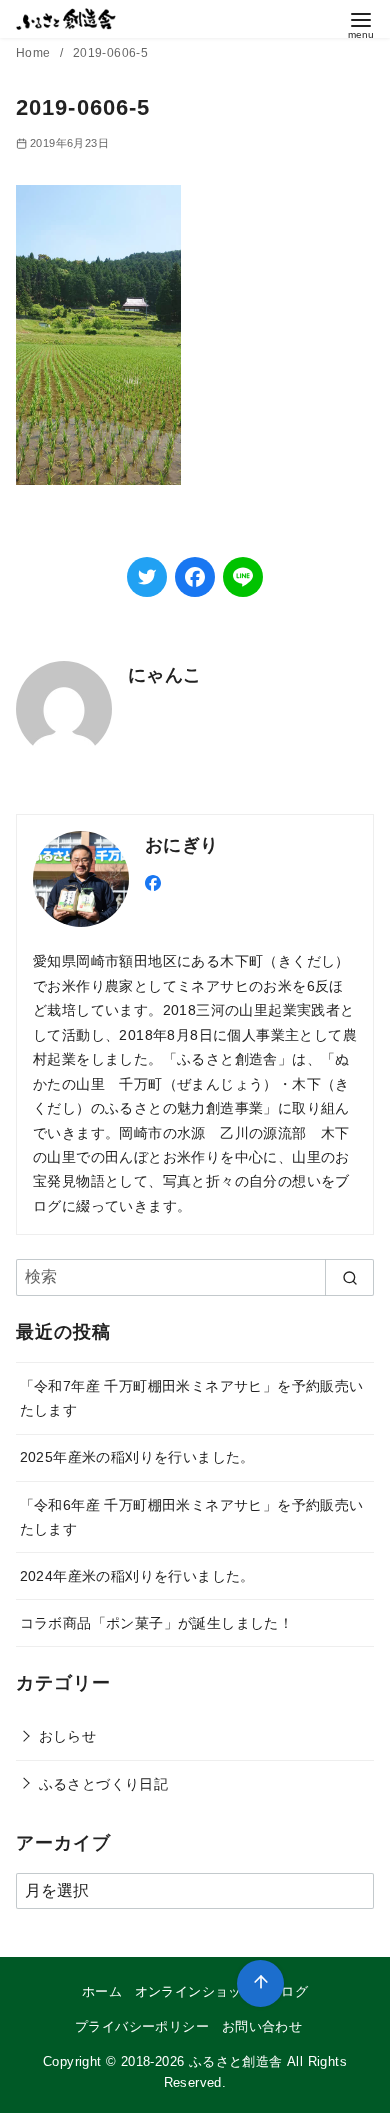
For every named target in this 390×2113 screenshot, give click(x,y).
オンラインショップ (195, 1991)
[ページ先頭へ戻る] (260, 1983)
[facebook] (153, 881)
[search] (349, 1277)
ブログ (288, 1991)
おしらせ (68, 1736)
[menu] (361, 23)
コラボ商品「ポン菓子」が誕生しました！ (157, 1623)
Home (35, 53)
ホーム (102, 1991)
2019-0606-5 (110, 53)
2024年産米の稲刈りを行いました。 (137, 1576)
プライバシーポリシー (142, 2026)
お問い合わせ (262, 2026)
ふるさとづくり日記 (104, 1784)
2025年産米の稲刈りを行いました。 (137, 1457)
